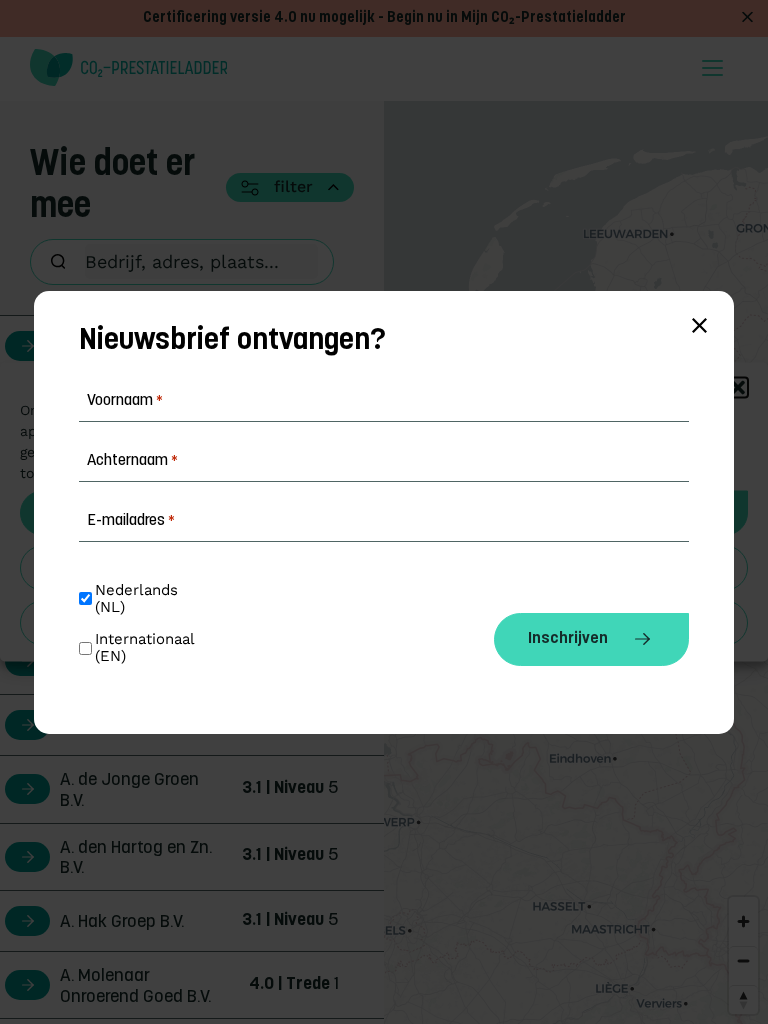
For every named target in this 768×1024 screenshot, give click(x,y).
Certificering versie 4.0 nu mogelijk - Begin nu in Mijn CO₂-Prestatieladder (384, 18)
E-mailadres (131, 521)
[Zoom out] (743, 960)
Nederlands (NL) (139, 599)
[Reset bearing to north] (743, 999)
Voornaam (125, 401)
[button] (738, 388)
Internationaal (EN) (147, 648)
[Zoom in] (743, 921)
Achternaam (132, 461)
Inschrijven (568, 639)
